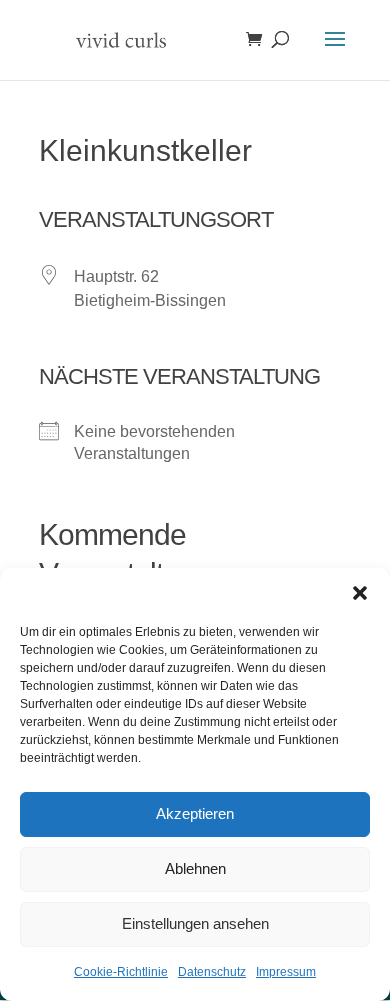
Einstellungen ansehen (195, 923)
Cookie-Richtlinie (121, 972)
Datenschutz (212, 972)
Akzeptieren (195, 813)
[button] (360, 593)
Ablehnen (195, 868)
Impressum (286, 972)
